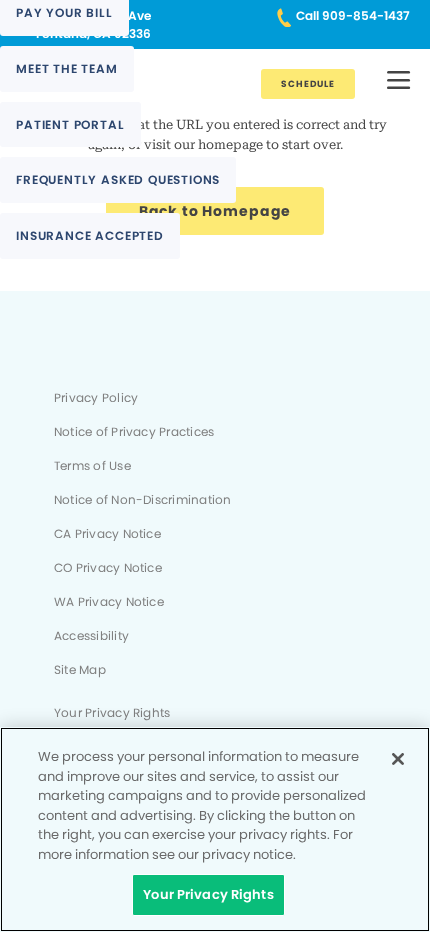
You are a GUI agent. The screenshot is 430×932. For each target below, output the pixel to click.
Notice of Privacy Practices (134, 432)
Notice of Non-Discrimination (142, 500)
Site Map (80, 670)
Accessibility (91, 636)
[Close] (398, 759)
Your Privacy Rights (112, 713)
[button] (398, 81)
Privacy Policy (96, 398)
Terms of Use (92, 466)
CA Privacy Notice (107, 534)
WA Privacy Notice (109, 602)
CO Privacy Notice (108, 568)
